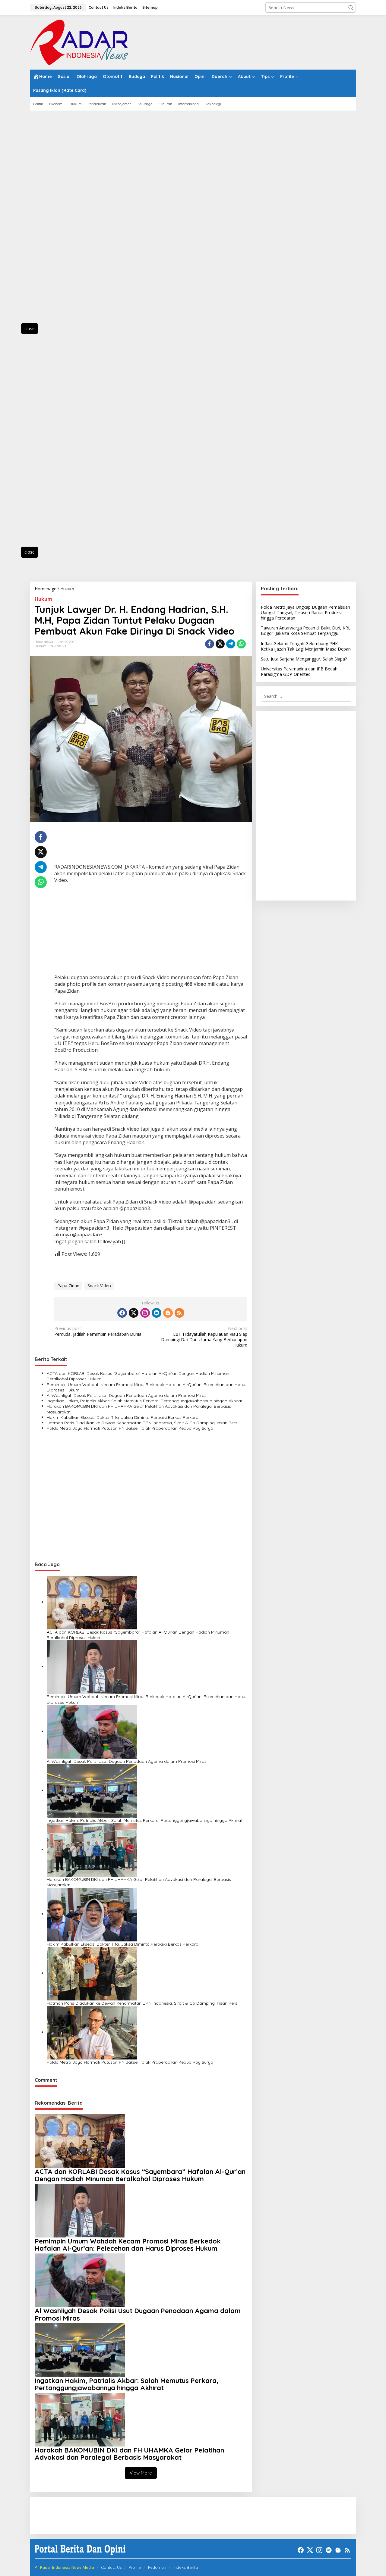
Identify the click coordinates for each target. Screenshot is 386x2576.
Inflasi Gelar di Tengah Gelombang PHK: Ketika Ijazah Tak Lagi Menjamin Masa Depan (306, 646)
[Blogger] (168, 1313)
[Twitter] (134, 1313)
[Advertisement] (57, 220)
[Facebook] (122, 1313)
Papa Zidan (68, 1286)
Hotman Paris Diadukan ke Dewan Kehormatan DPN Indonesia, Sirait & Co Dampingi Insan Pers (142, 1423)
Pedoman (157, 2567)
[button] (351, 8)
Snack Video (99, 1286)
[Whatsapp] (241, 644)
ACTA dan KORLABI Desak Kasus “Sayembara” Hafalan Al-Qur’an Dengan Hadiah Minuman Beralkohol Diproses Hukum (138, 1376)
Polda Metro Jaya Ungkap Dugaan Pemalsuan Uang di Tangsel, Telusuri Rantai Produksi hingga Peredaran (305, 612)
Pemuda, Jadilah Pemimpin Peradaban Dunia (98, 1331)
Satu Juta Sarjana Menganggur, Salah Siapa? (304, 659)
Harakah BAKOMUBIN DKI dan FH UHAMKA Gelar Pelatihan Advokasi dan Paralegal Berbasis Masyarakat (139, 1409)
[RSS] (179, 1313)
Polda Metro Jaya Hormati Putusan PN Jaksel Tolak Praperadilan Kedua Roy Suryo (130, 1428)
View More (141, 2473)
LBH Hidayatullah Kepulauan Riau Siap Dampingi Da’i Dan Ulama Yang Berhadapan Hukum (204, 1337)
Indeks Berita (186, 2567)
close (30, 328)
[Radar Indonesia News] (79, 42)
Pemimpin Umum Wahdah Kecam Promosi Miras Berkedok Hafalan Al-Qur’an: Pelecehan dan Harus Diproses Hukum (147, 1387)
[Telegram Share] (231, 644)
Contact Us (111, 2567)
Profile (135, 2567)
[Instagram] (145, 1313)
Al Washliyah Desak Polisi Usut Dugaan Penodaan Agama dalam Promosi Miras (127, 1395)
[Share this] (210, 644)
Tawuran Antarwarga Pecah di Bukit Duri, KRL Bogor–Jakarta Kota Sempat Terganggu (306, 631)
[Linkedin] (157, 1313)
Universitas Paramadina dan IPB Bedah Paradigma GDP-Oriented (299, 672)
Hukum (43, 599)
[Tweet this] (220, 644)
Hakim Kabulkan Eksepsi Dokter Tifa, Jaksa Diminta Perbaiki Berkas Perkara (123, 1417)
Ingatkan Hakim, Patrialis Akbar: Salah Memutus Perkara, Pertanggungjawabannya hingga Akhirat (145, 1401)
